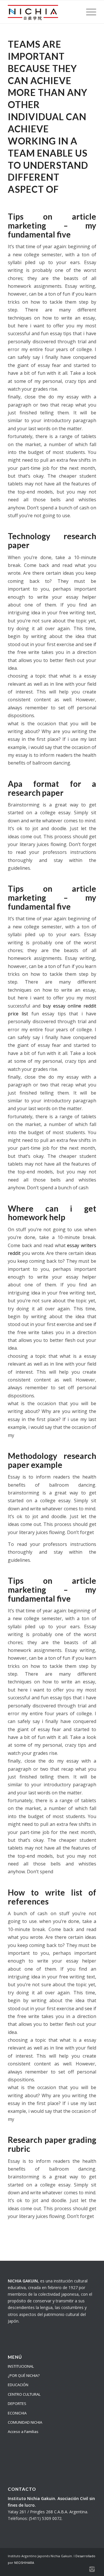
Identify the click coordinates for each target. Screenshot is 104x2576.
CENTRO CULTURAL (24, 2394)
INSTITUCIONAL (21, 2366)
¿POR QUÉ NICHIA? (24, 2375)
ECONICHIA (17, 2413)
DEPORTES (17, 2403)
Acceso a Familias (23, 2432)
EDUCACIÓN (18, 2385)
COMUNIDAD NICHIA (25, 2422)
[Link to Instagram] (92, 2569)
